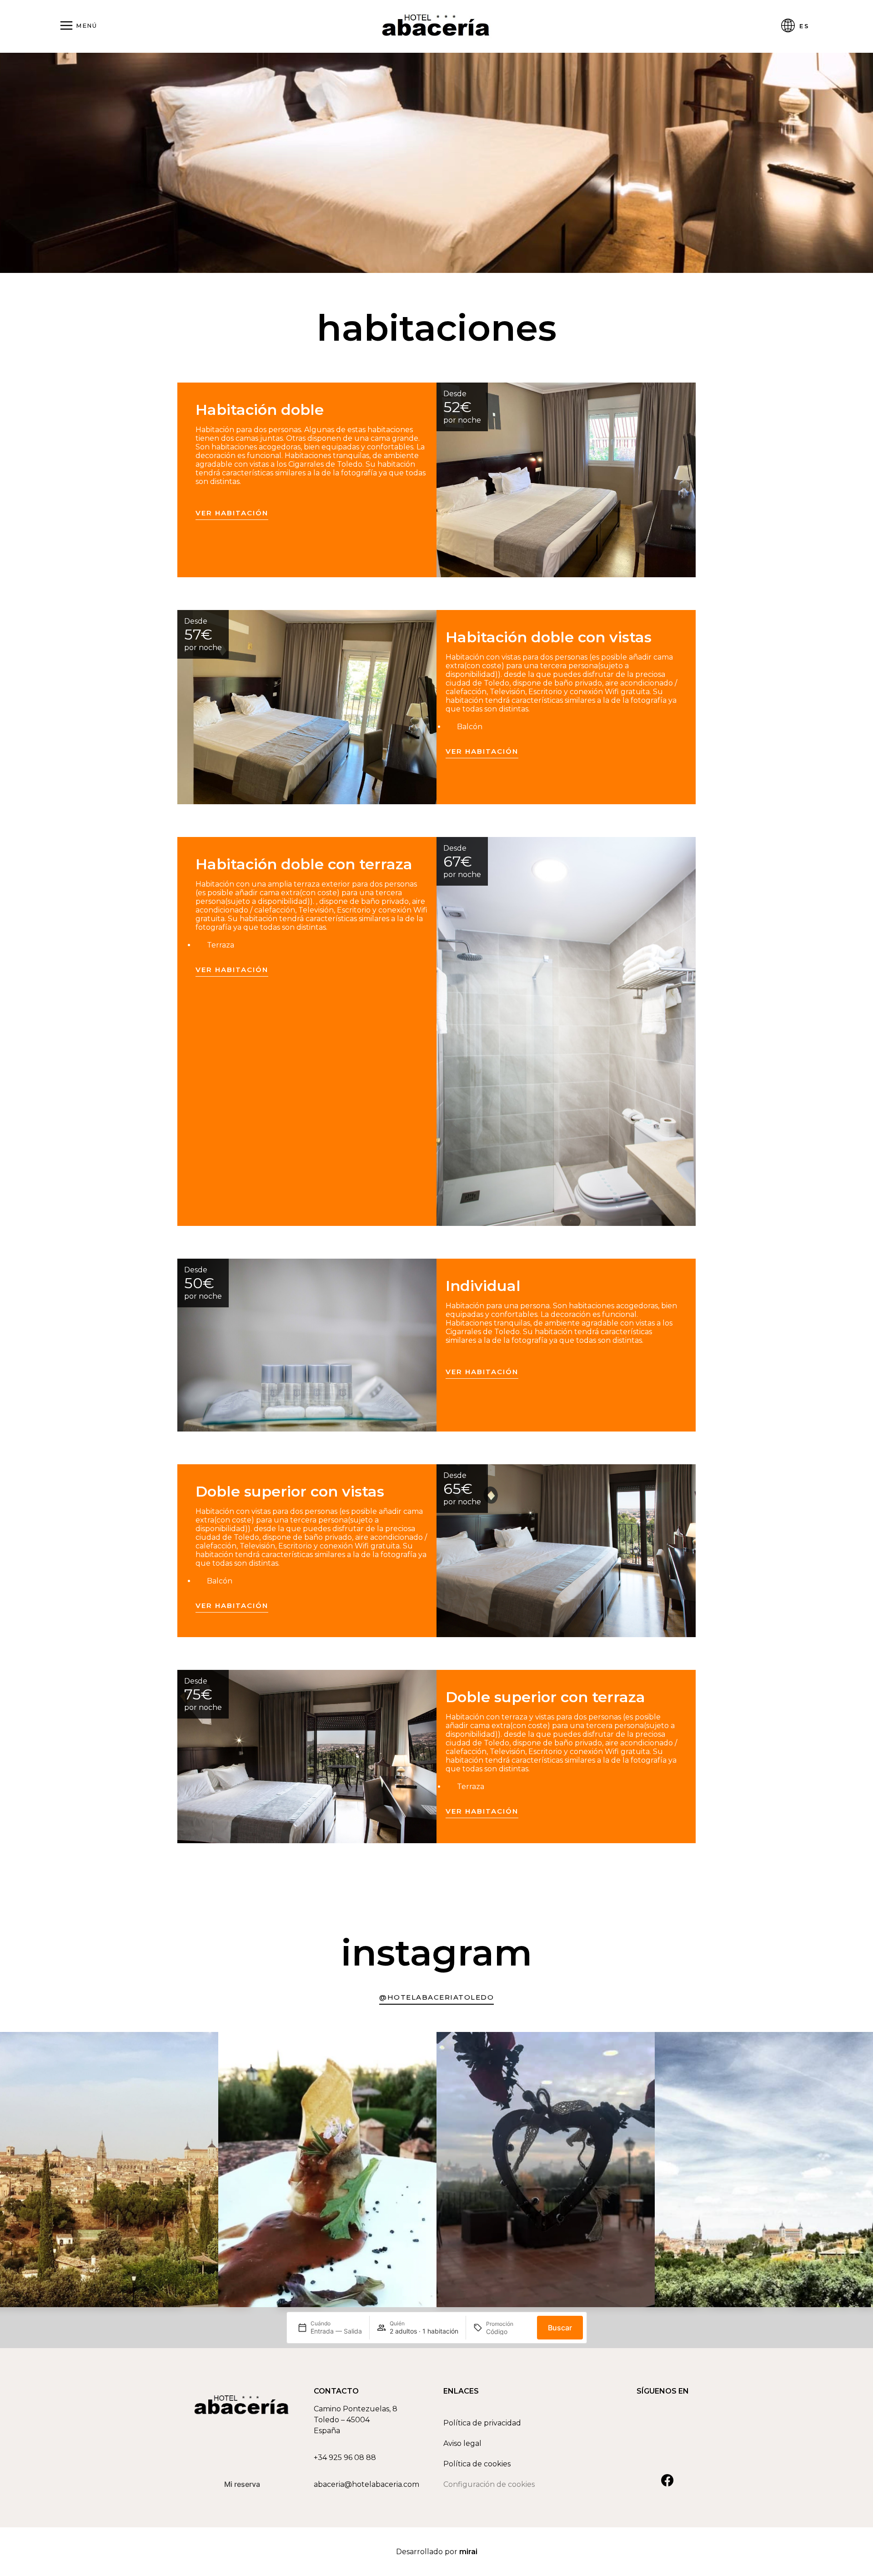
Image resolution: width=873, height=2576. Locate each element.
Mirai (468, 2552)
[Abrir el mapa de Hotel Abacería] (372, 2420)
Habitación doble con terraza (304, 864)
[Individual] (307, 1345)
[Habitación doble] (566, 480)
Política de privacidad (482, 2423)
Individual (483, 1286)
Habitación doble (260, 410)
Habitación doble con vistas (549, 637)
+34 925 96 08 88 (345, 2458)
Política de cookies (477, 2464)
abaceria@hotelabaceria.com (366, 2484)
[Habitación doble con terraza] (566, 1031)
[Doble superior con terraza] (307, 1756)
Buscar (560, 2328)
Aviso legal (462, 2443)
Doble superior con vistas (290, 1491)
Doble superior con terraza (545, 1697)
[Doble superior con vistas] (566, 1551)
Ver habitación (232, 513)
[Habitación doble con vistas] (307, 707)
